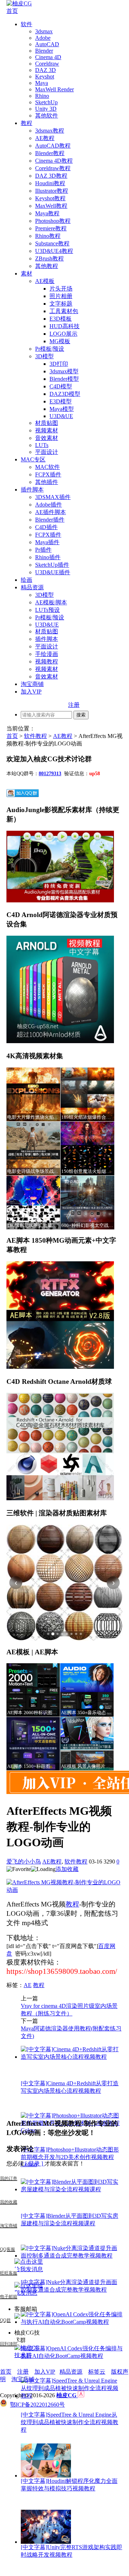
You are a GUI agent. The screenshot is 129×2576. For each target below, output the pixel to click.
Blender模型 (64, 379)
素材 (27, 274)
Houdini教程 (50, 183)
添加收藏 (67, 1869)
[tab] (48, 1634)
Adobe (43, 38)
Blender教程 (50, 153)
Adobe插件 (49, 505)
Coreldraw (47, 64)
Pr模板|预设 (50, 349)
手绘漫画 (47, 654)
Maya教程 (47, 213)
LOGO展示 (63, 334)
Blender (44, 51)
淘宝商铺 (32, 684)
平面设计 (47, 452)
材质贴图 (47, 423)
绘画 (27, 580)
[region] (64, 1583)
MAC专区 (33, 459)
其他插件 (47, 482)
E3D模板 (61, 319)
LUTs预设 (47, 610)
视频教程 (47, 661)
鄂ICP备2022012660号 (37, 2405)
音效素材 (47, 438)
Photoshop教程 (53, 221)
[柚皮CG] (19, 3)
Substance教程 (52, 243)
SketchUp (46, 102)
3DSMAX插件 (53, 497)
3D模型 (44, 356)
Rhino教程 (48, 236)
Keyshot (45, 76)
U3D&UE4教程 (54, 251)
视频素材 (47, 430)
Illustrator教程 (52, 191)
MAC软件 (47, 467)
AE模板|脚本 (51, 602)
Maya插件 (47, 542)
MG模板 (60, 341)
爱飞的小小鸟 (24, 1862)
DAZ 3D (46, 70)
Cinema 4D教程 (54, 161)
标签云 (97, 2372)
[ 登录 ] (34, 2164)
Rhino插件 (48, 557)
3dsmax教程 (50, 131)
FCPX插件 (48, 474)
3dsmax (44, 31)
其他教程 (47, 266)
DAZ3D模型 (65, 394)
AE (28, 1985)
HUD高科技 (64, 326)
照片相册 (61, 296)
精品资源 (32, 587)
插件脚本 (32, 490)
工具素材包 (64, 311)
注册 (74, 705)
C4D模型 (61, 386)
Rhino (42, 96)
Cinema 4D (48, 57)
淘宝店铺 (23, 2379)
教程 (27, 123)
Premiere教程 (51, 228)
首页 (12, 11)
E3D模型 (61, 401)
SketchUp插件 (52, 565)
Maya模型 (62, 409)
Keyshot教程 (50, 198)
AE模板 (45, 281)
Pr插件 (43, 550)
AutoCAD (47, 44)
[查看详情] (64, 1583)
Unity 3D (46, 109)
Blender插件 (50, 520)
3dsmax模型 (64, 371)
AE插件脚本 (51, 512)
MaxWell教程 (51, 206)
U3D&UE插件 (53, 572)
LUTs (42, 445)
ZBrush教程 (49, 258)
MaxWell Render (54, 89)
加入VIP (31, 692)
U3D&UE (61, 416)
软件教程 (35, 736)
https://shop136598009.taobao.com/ (62, 1971)
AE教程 (45, 138)
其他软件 (47, 116)
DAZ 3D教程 (51, 176)
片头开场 (61, 289)
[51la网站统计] (81, 2395)
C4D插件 (46, 527)
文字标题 (61, 304)
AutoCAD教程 (53, 146)
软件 (27, 24)
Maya (42, 83)
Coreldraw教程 (53, 168)
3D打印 (59, 364)
